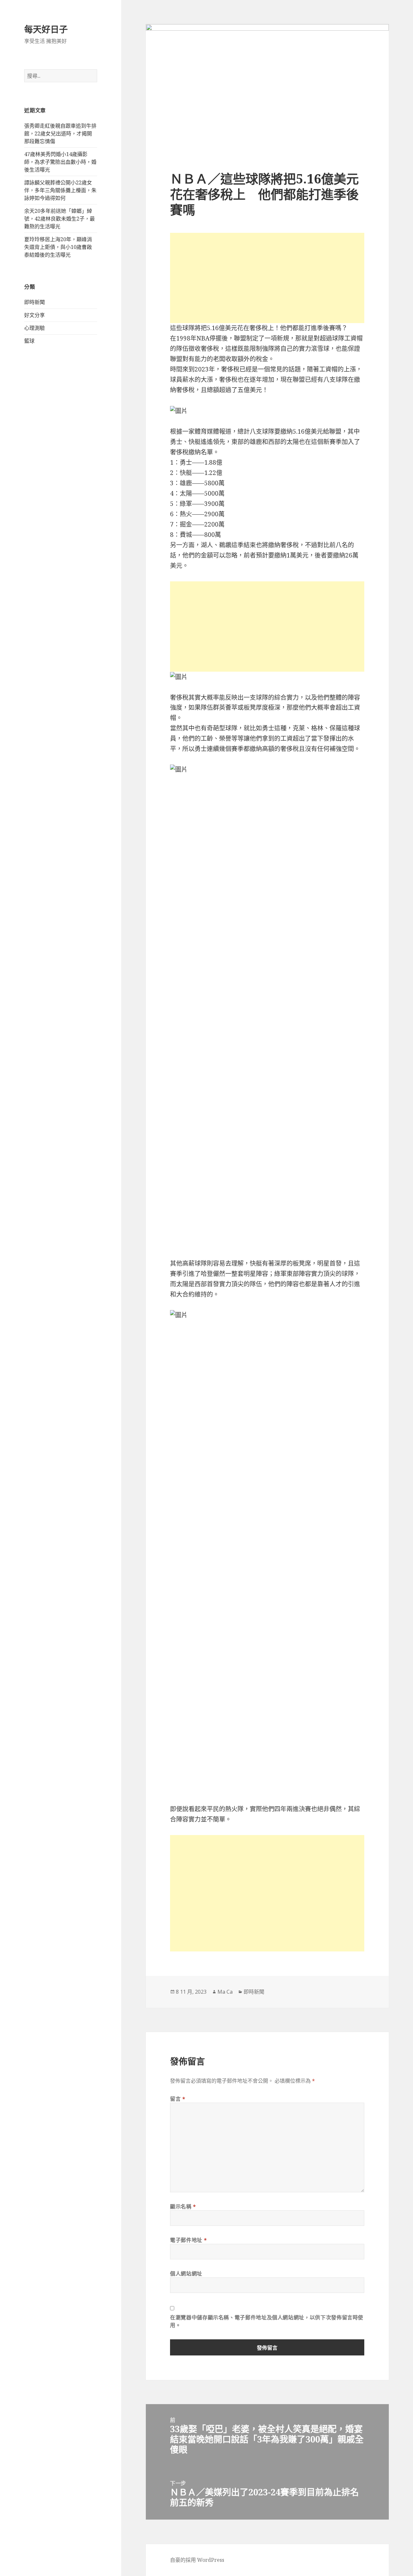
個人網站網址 (186, 2274)
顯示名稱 (183, 2206)
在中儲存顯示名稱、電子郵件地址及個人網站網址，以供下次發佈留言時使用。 (267, 2321)
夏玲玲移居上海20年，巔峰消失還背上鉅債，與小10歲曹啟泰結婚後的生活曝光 (58, 247)
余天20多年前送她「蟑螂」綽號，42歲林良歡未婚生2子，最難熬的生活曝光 (60, 219)
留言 (178, 2099)
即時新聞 (35, 302)
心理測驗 (35, 328)
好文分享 (35, 315)
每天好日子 (46, 29)
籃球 (29, 341)
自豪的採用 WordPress (197, 2560)
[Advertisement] (267, 278)
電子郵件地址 (188, 2240)
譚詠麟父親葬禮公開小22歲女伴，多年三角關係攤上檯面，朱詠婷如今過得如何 (60, 190)
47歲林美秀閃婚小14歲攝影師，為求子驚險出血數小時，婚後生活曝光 (60, 162)
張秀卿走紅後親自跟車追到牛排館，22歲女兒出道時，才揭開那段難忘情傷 (60, 133)
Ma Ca (225, 1992)
